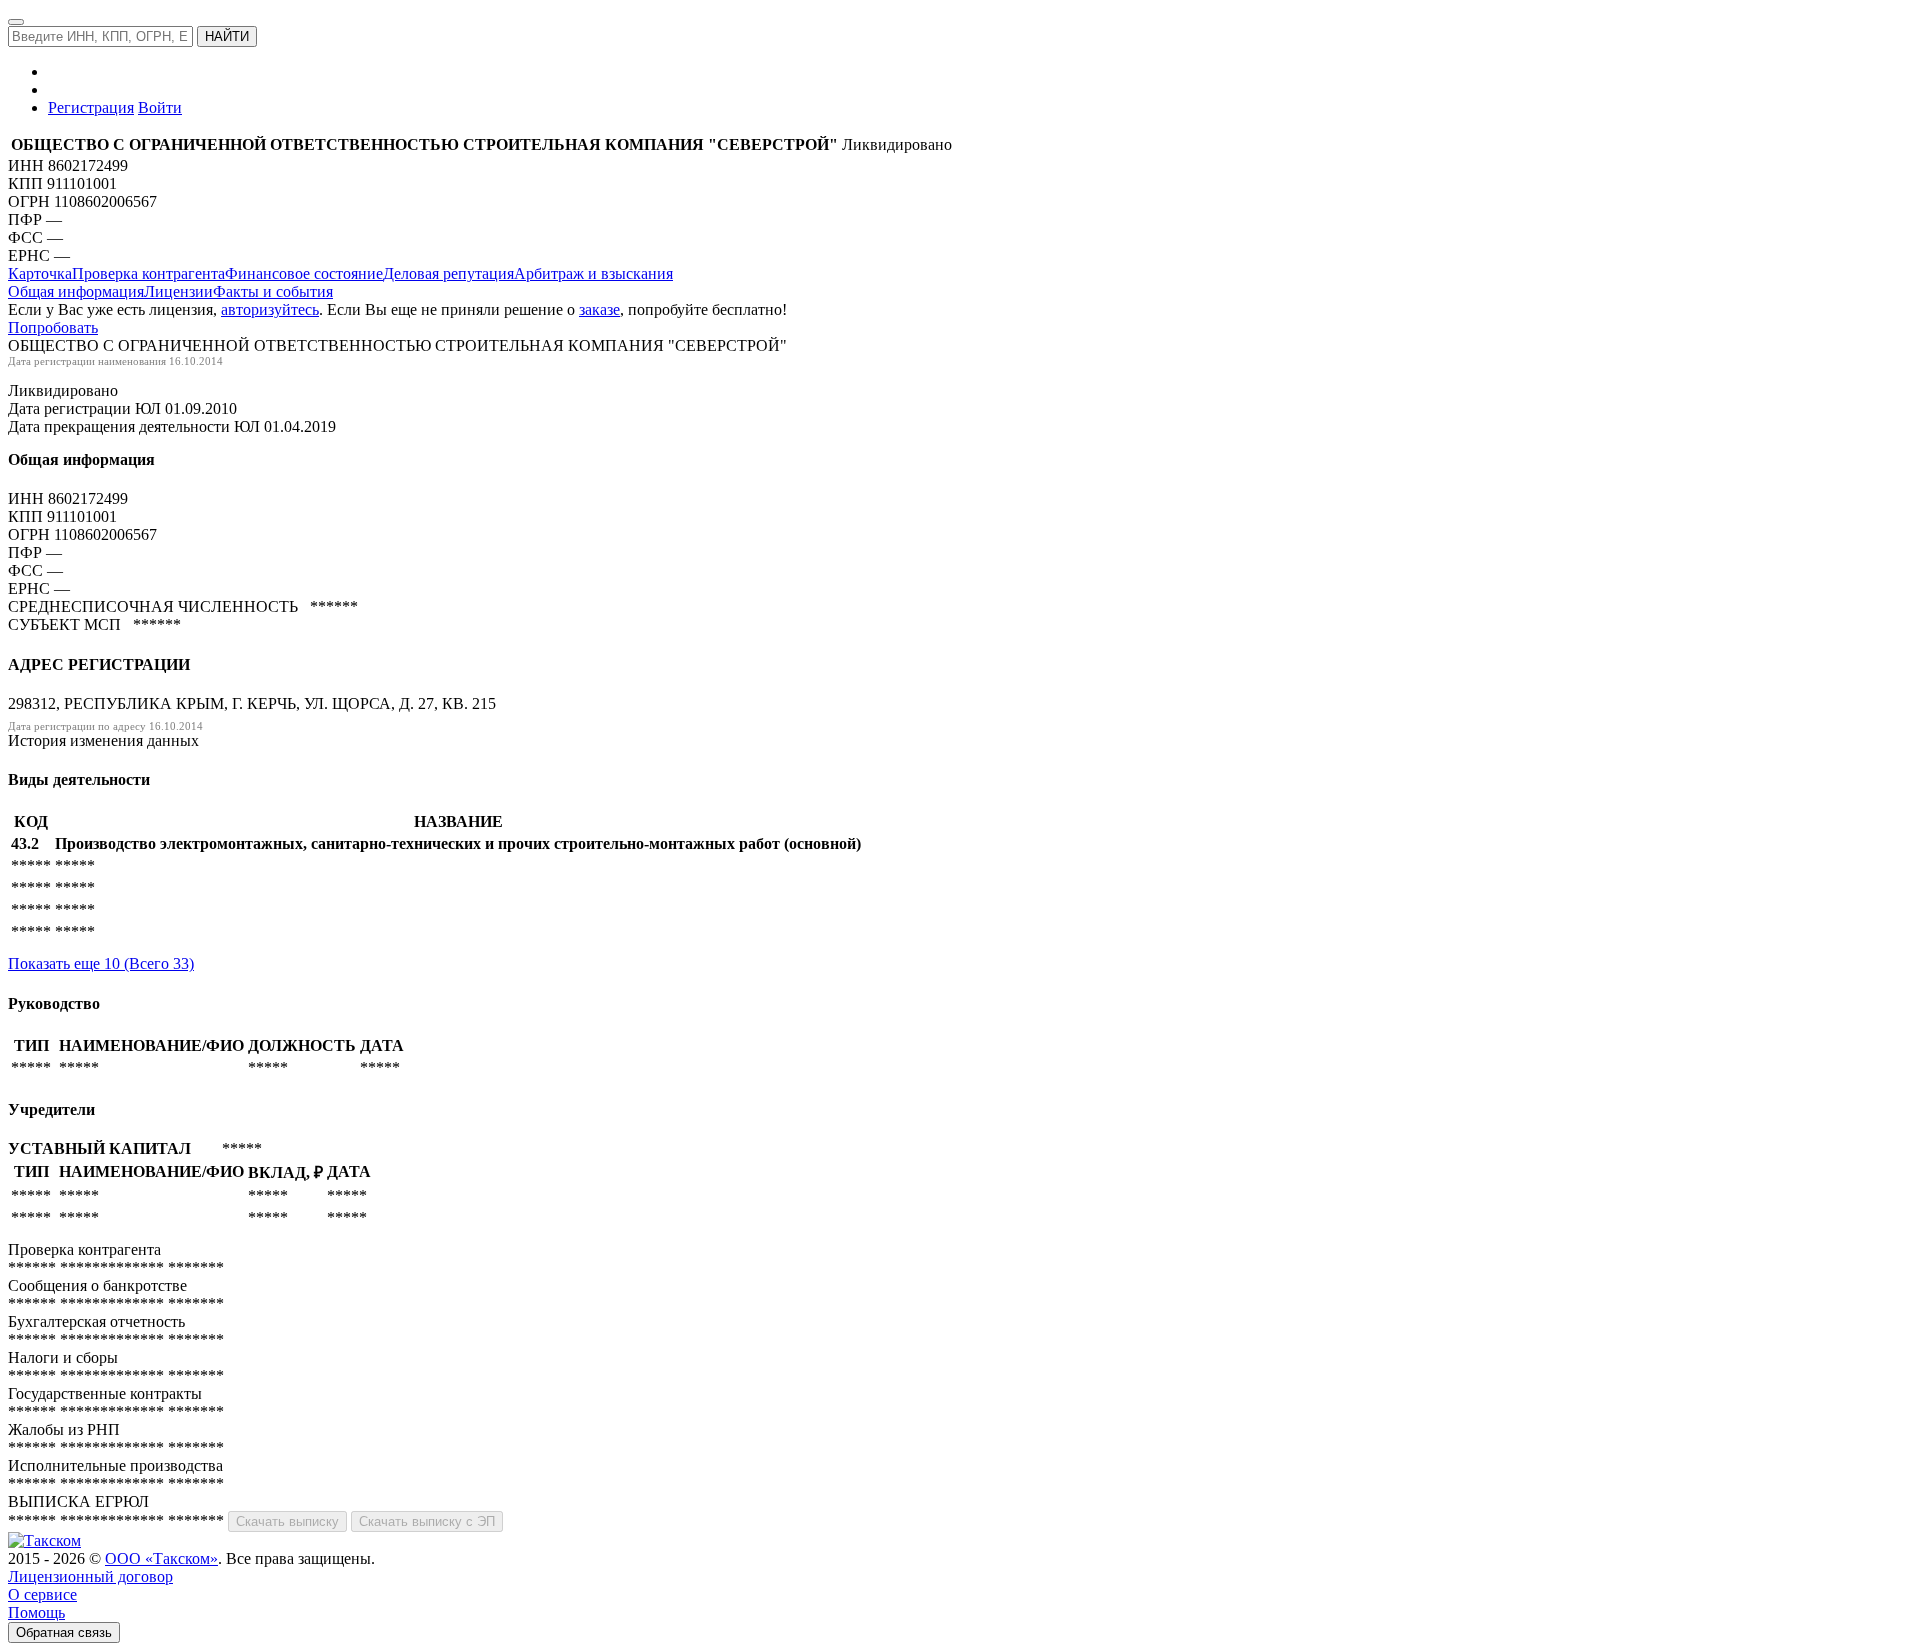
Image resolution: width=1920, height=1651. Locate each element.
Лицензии (178, 291)
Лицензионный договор (90, 1576)
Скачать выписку (287, 1521)
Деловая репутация (448, 273)
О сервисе (42, 1594)
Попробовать (53, 327)
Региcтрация (91, 107)
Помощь (36, 1612)
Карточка (40, 273)
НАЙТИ (227, 36)
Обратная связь (64, 1632)
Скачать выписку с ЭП (427, 1521)
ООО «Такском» (161, 1558)
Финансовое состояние (304, 273)
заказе (599, 309)
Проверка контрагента (148, 273)
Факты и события (273, 291)
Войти (160, 107)
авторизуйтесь (270, 309)
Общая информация (76, 291)
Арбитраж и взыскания (593, 273)
